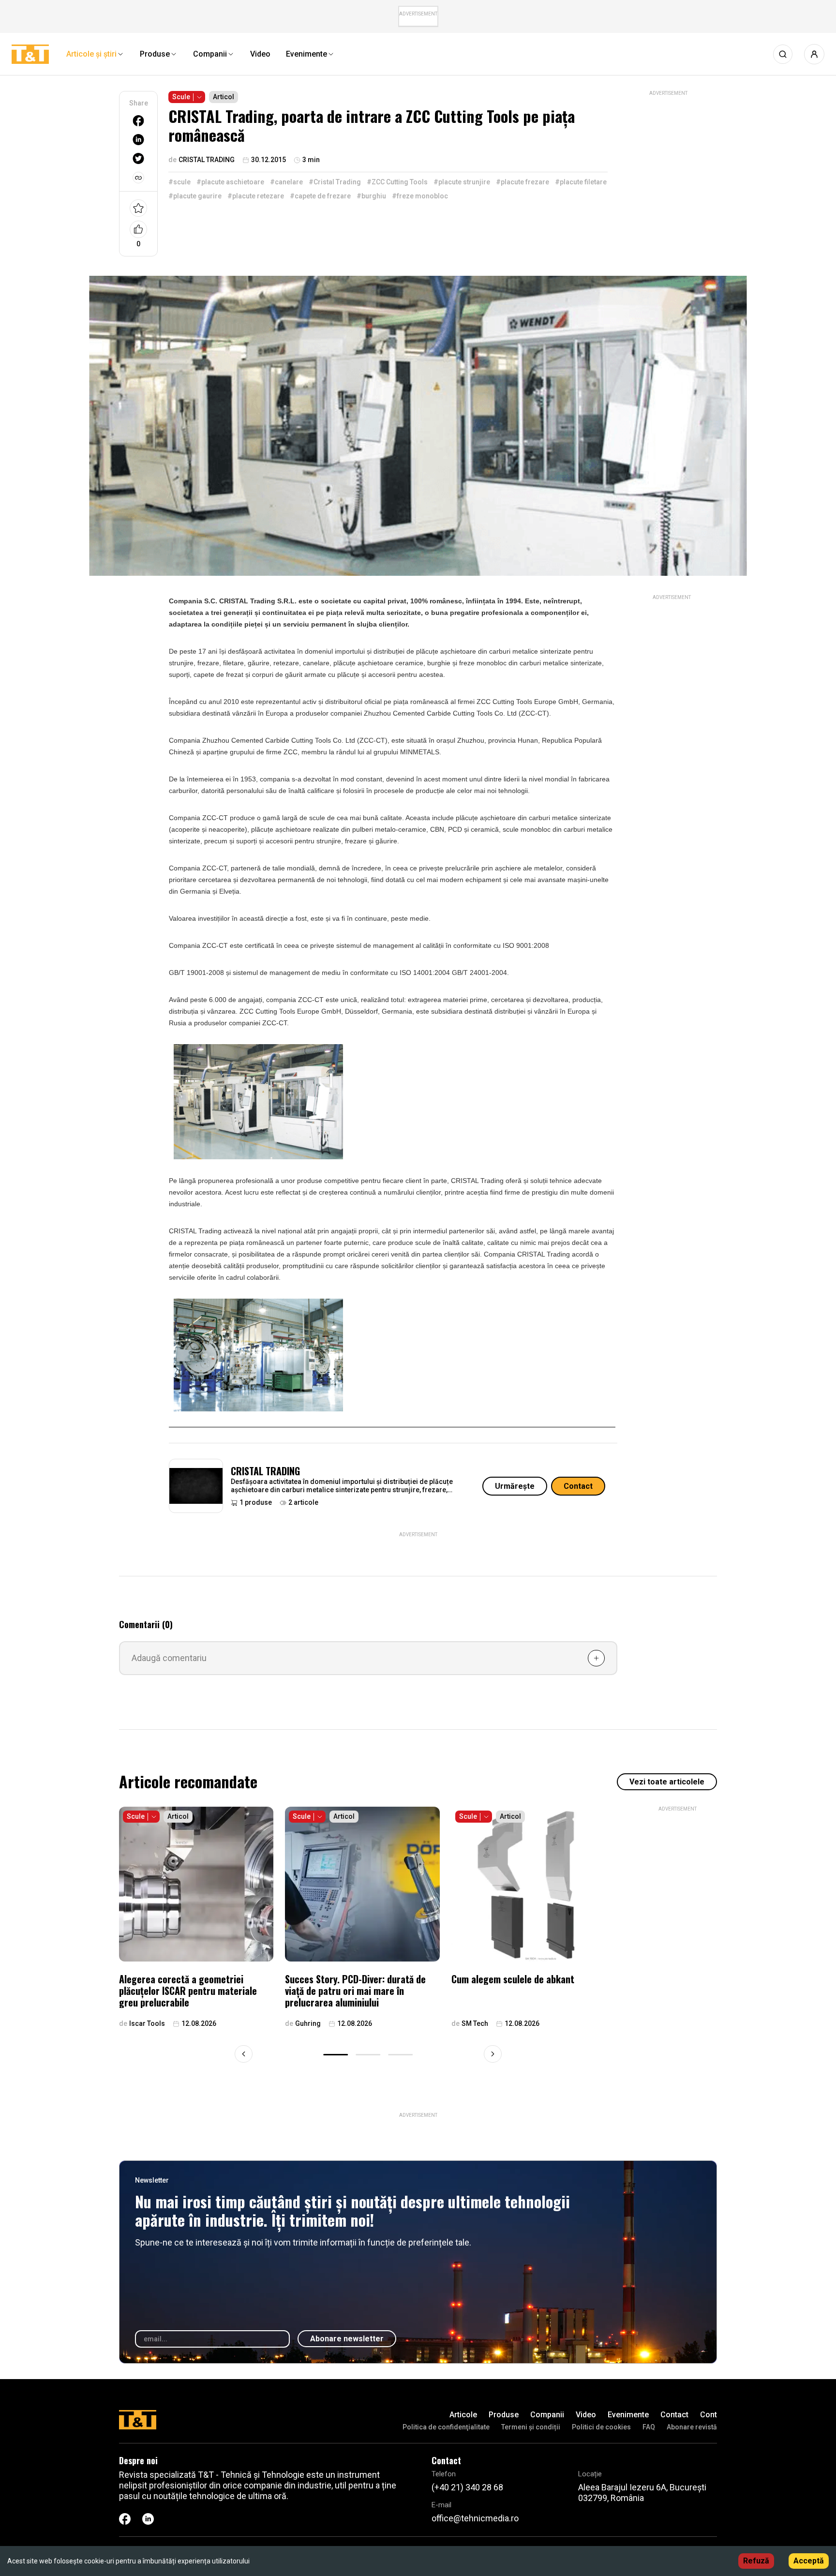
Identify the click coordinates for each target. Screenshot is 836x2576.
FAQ (649, 2427)
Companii (547, 2415)
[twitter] (138, 158)
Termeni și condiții (531, 2427)
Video (586, 2415)
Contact (578, 1486)
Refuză (756, 2561)
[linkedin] (138, 140)
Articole (463, 2415)
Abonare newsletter (347, 2339)
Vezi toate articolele (667, 1782)
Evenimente (628, 2415)
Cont (709, 2415)
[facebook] (138, 121)
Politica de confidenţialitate (446, 2427)
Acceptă (809, 2561)
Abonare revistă (692, 2427)
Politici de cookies (601, 2427)
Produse (504, 2415)
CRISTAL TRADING (265, 1471)
